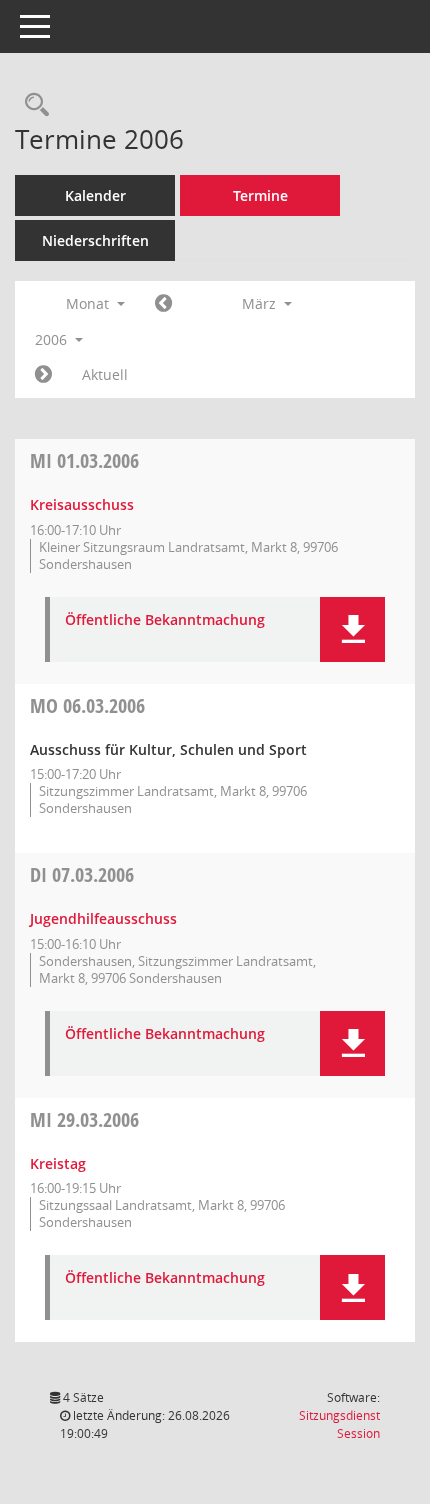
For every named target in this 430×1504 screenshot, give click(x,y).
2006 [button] (53, 339)
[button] (352, 629)
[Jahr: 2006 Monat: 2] (163, 304)
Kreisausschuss (82, 504)
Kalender (95, 195)
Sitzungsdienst (339, 1424)
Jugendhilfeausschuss (103, 918)
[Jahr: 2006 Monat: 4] (43, 375)
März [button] (261, 303)
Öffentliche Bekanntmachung (165, 620)
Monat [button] (89, 303)
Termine (260, 195)
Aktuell (105, 374)
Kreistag (58, 1163)
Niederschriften (95, 240)
